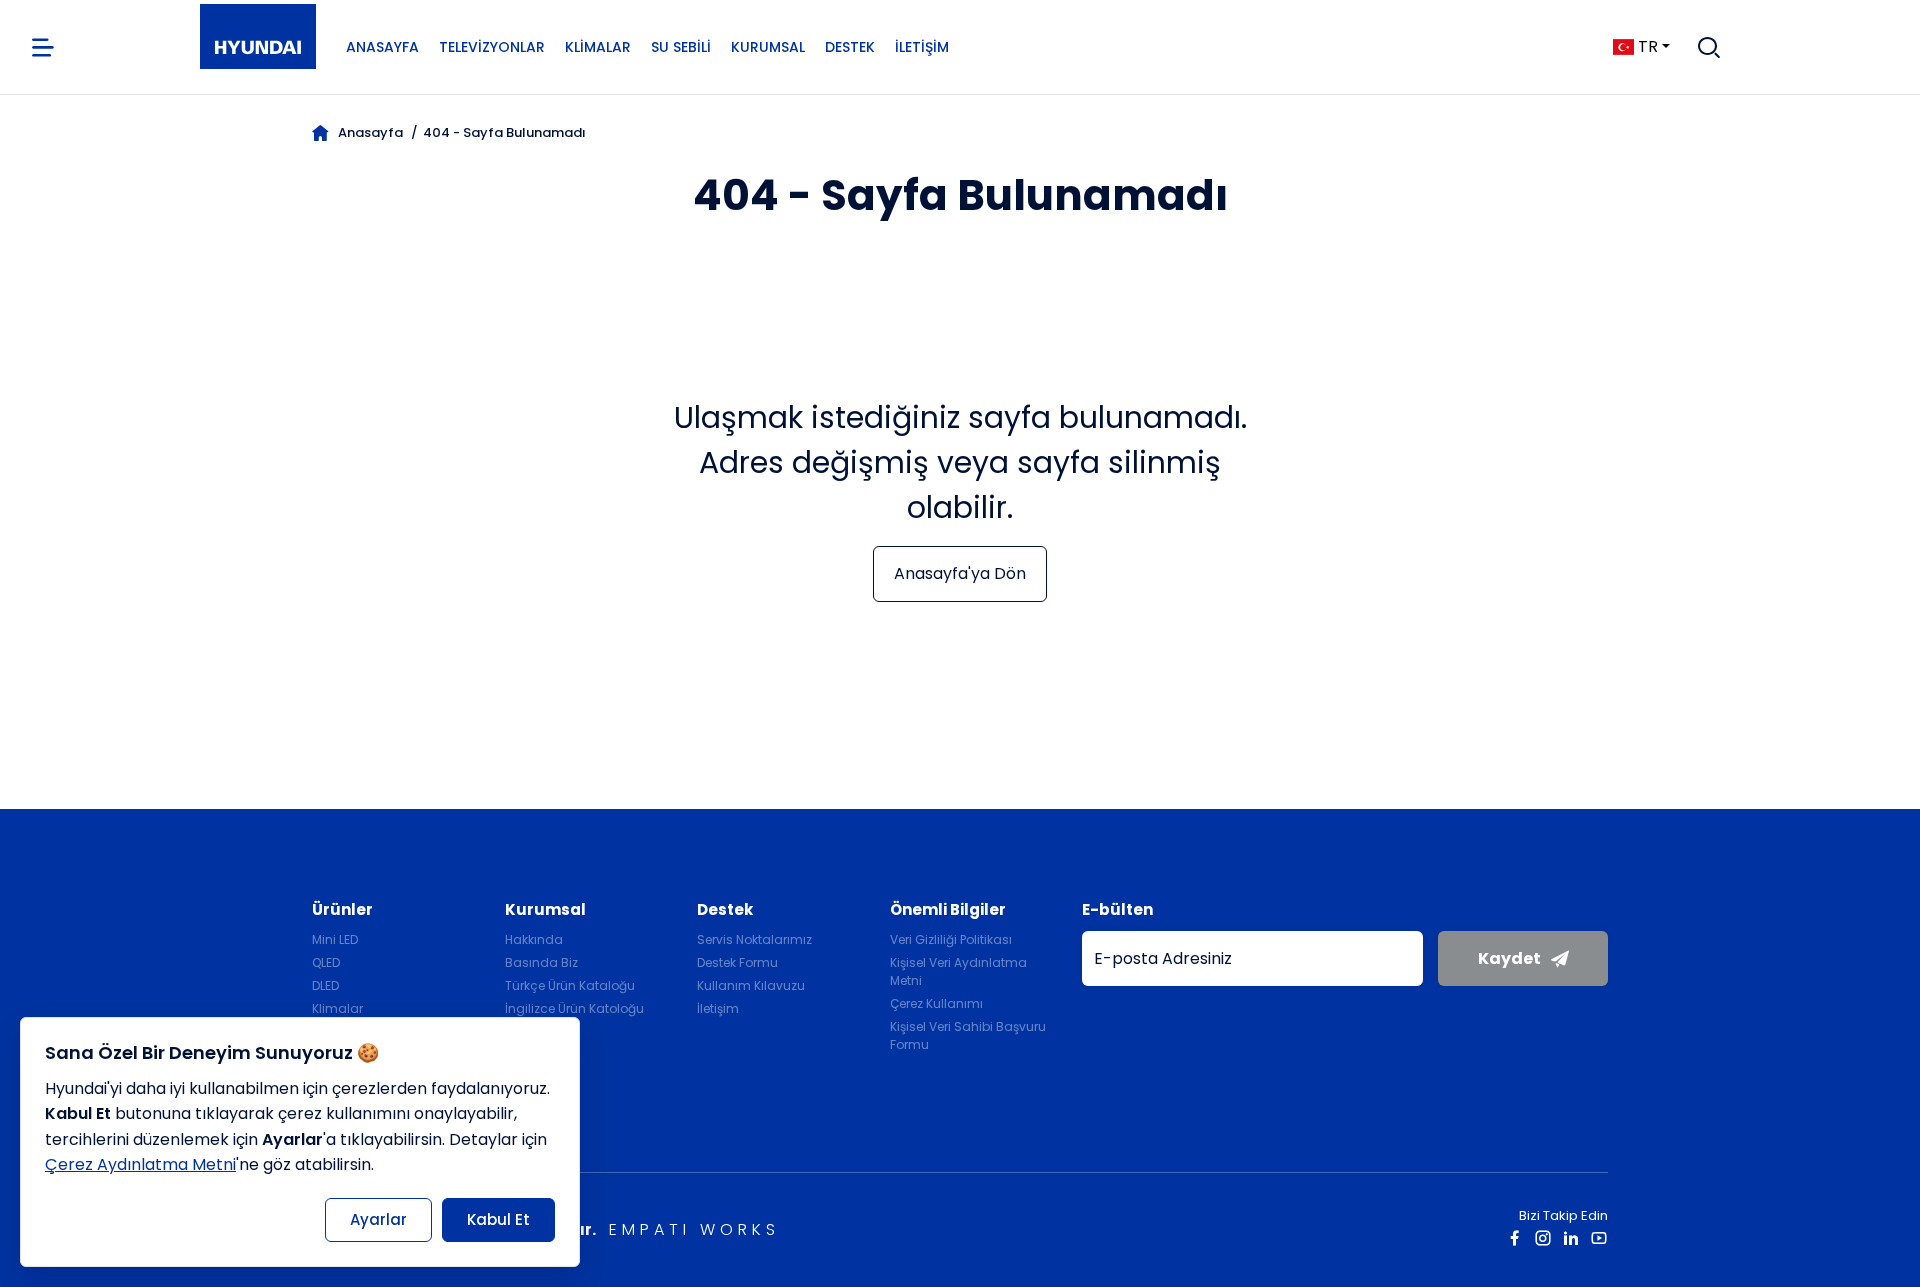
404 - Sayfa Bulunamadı (504, 132)
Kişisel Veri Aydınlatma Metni (958, 971)
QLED (326, 962)
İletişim (922, 47)
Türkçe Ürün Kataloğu (570, 985)
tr (1648, 46)
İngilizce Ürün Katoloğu (574, 1008)
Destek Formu (737, 962)
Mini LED (335, 939)
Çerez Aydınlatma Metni (140, 1164)
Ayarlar (378, 1219)
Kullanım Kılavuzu (751, 985)
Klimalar (598, 47)
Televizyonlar (492, 47)
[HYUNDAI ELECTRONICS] (258, 47)
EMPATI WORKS (694, 1229)
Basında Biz (541, 962)
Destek (850, 47)
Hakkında (534, 939)
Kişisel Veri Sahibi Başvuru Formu (968, 1035)
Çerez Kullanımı (936, 1003)
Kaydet (1509, 958)
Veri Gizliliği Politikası (951, 939)
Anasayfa (382, 47)
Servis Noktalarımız (754, 939)
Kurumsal (768, 47)
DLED (325, 985)
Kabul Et (498, 1219)
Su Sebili (681, 47)
